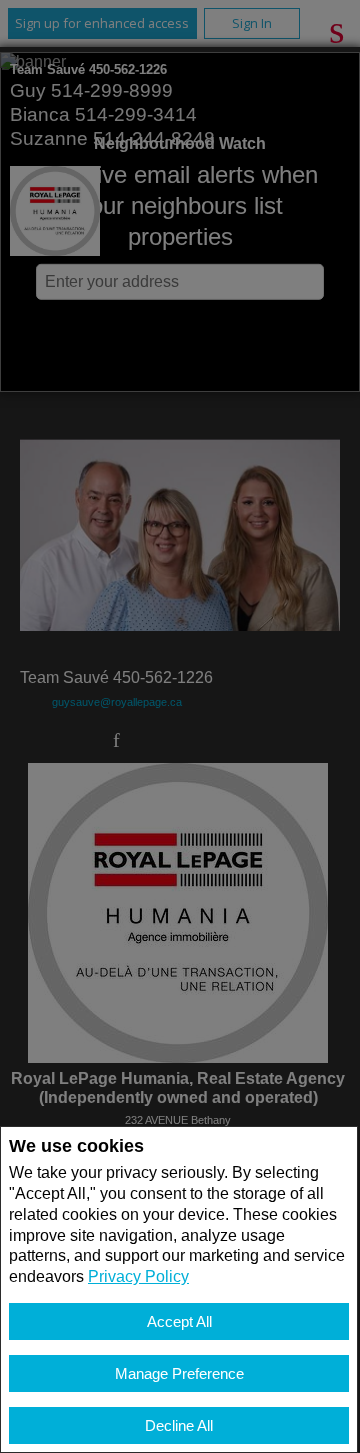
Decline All (179, 1425)
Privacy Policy (138, 1276)
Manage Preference (179, 1373)
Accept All (179, 1321)
